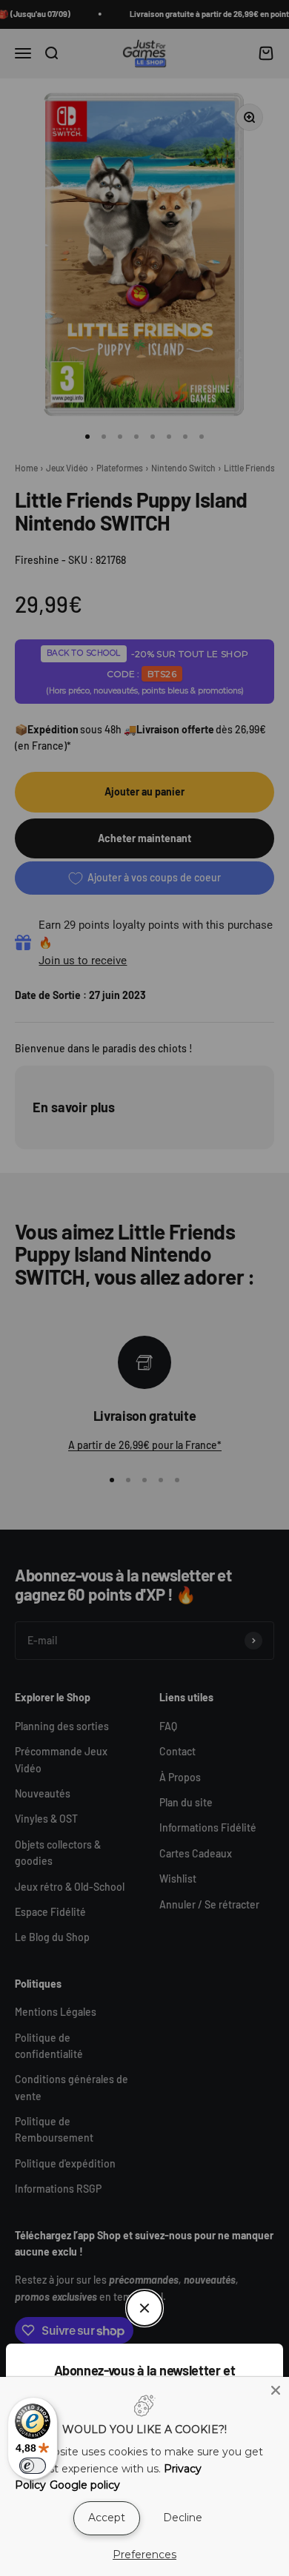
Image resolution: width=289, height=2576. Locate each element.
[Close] (276, 2390)
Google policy (85, 2485)
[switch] (33, 2466)
